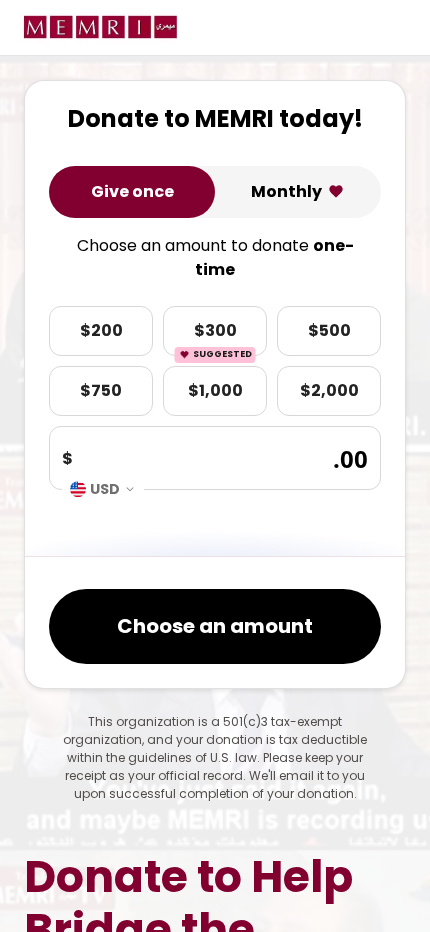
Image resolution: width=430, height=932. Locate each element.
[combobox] (103, 489)
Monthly (286, 191)
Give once (132, 191)
